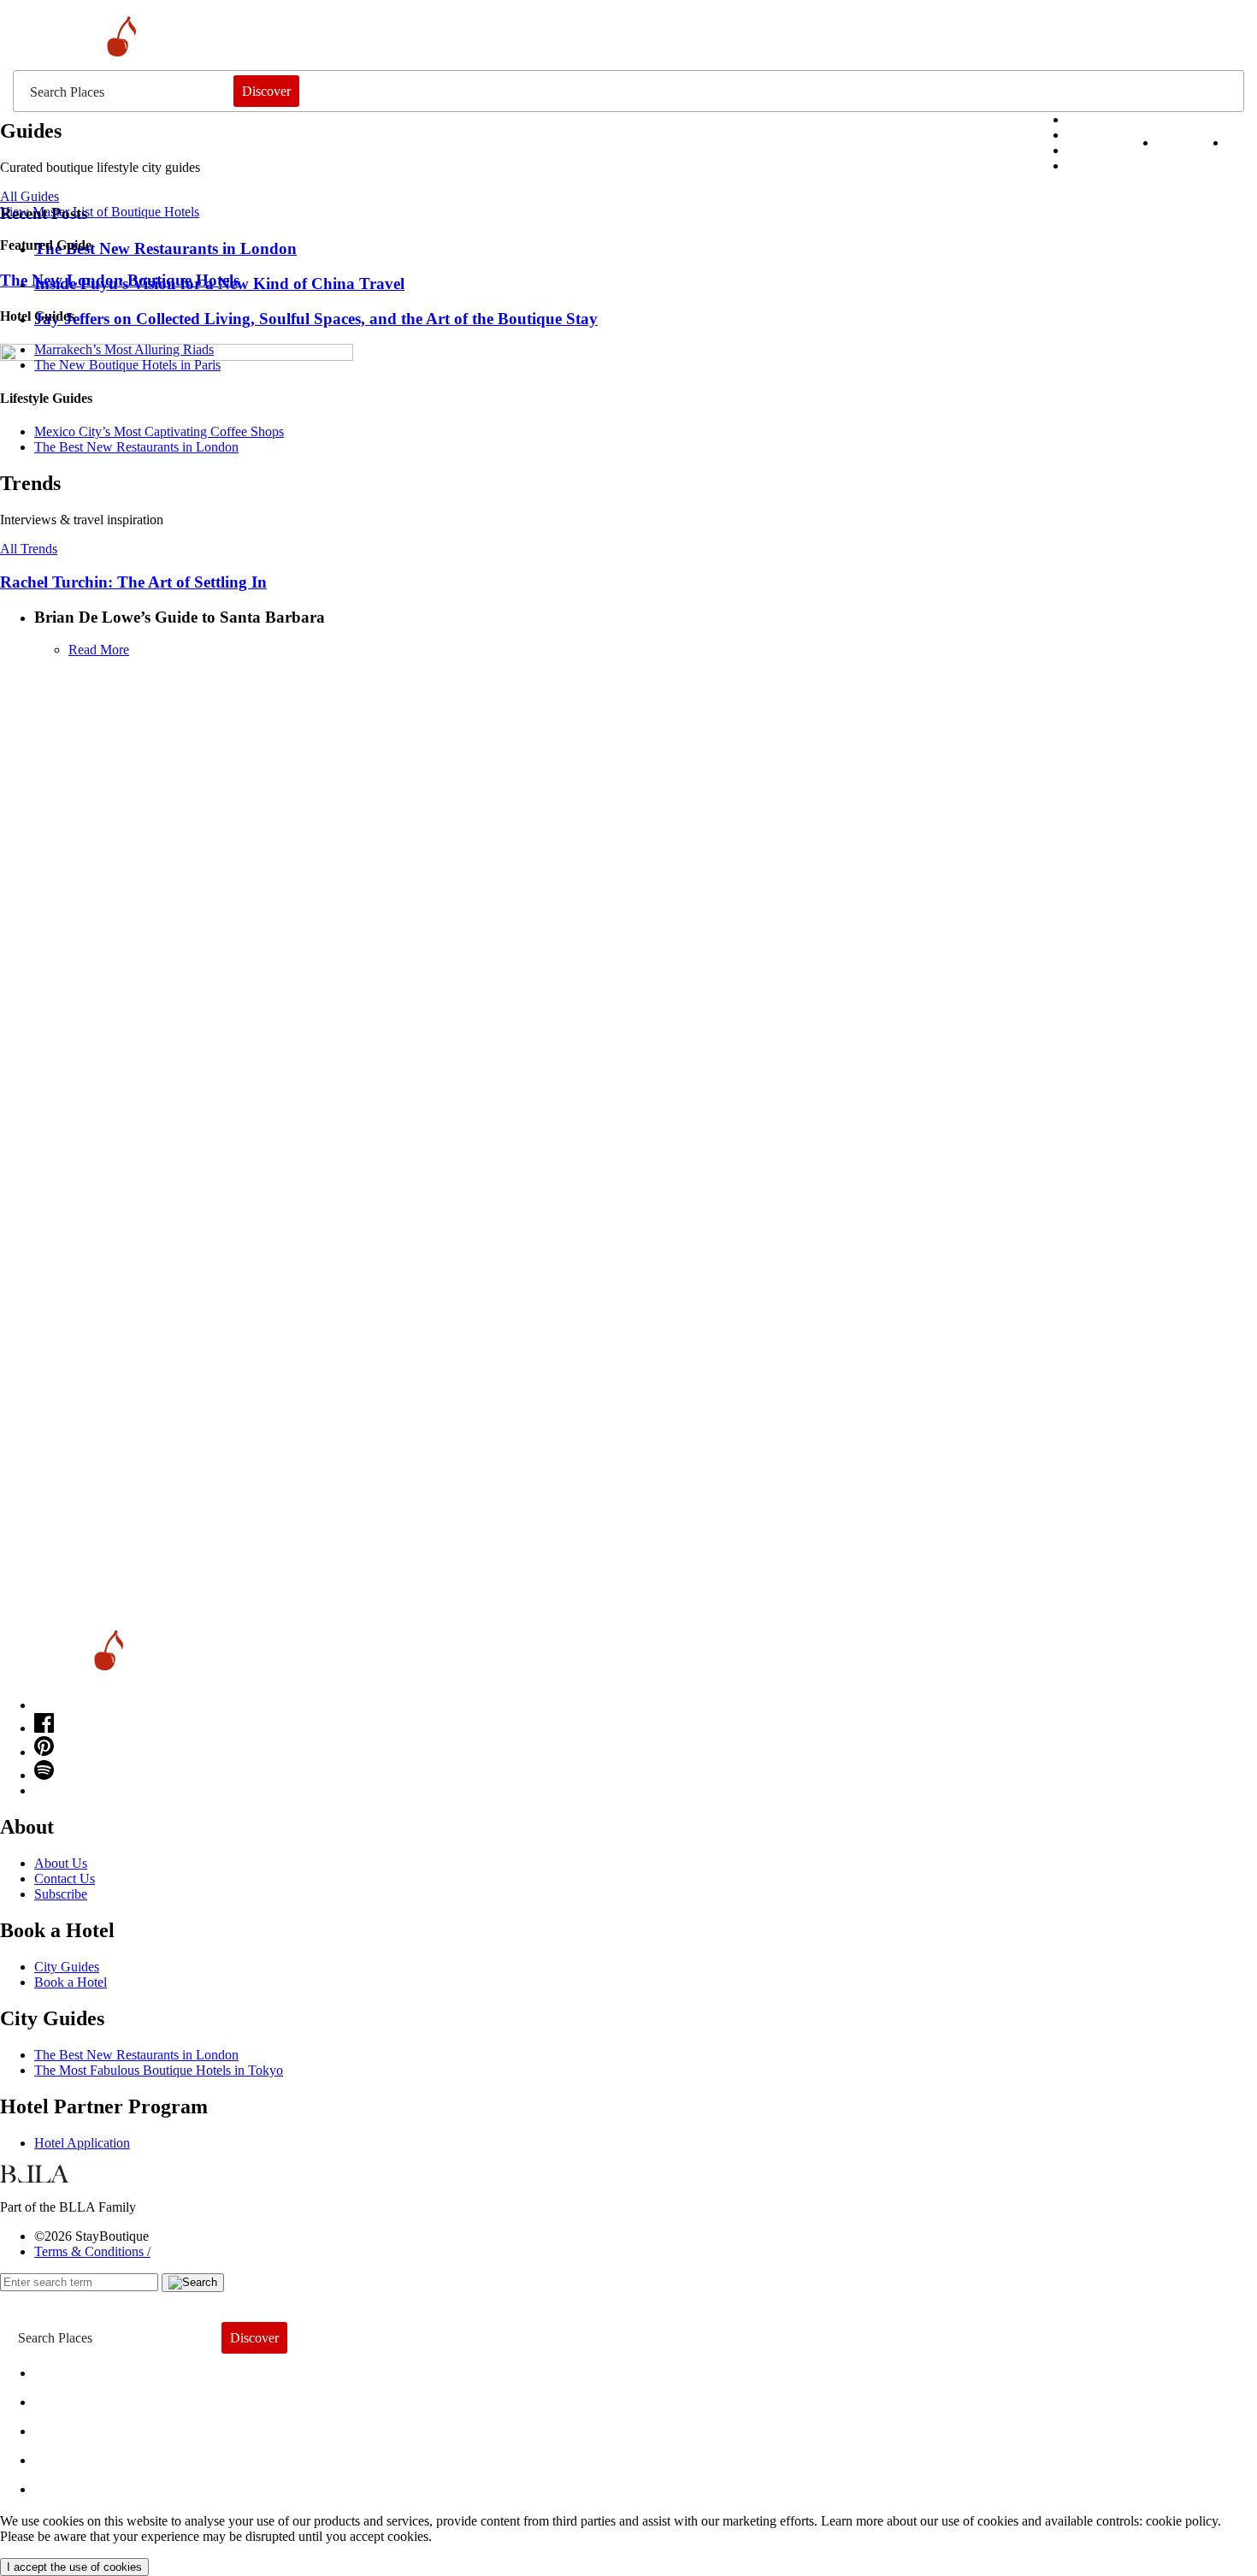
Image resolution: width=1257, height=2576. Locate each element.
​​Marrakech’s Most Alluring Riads (124, 349)
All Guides (30, 196)
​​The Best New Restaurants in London (136, 447)
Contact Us (65, 1879)
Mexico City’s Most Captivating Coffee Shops (159, 431)
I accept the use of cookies (74, 2567)
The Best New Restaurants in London (136, 2055)
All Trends (29, 549)
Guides (71, 2456)
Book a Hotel (71, 1982)
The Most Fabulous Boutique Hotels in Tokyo (159, 2070)
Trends (69, 2427)
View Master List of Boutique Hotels (100, 212)
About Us (61, 1863)
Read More (99, 650)
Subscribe (61, 1894)
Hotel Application (82, 2143)
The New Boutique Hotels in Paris (127, 365)
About (66, 2398)
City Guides (67, 1967)
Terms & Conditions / (92, 2251)
